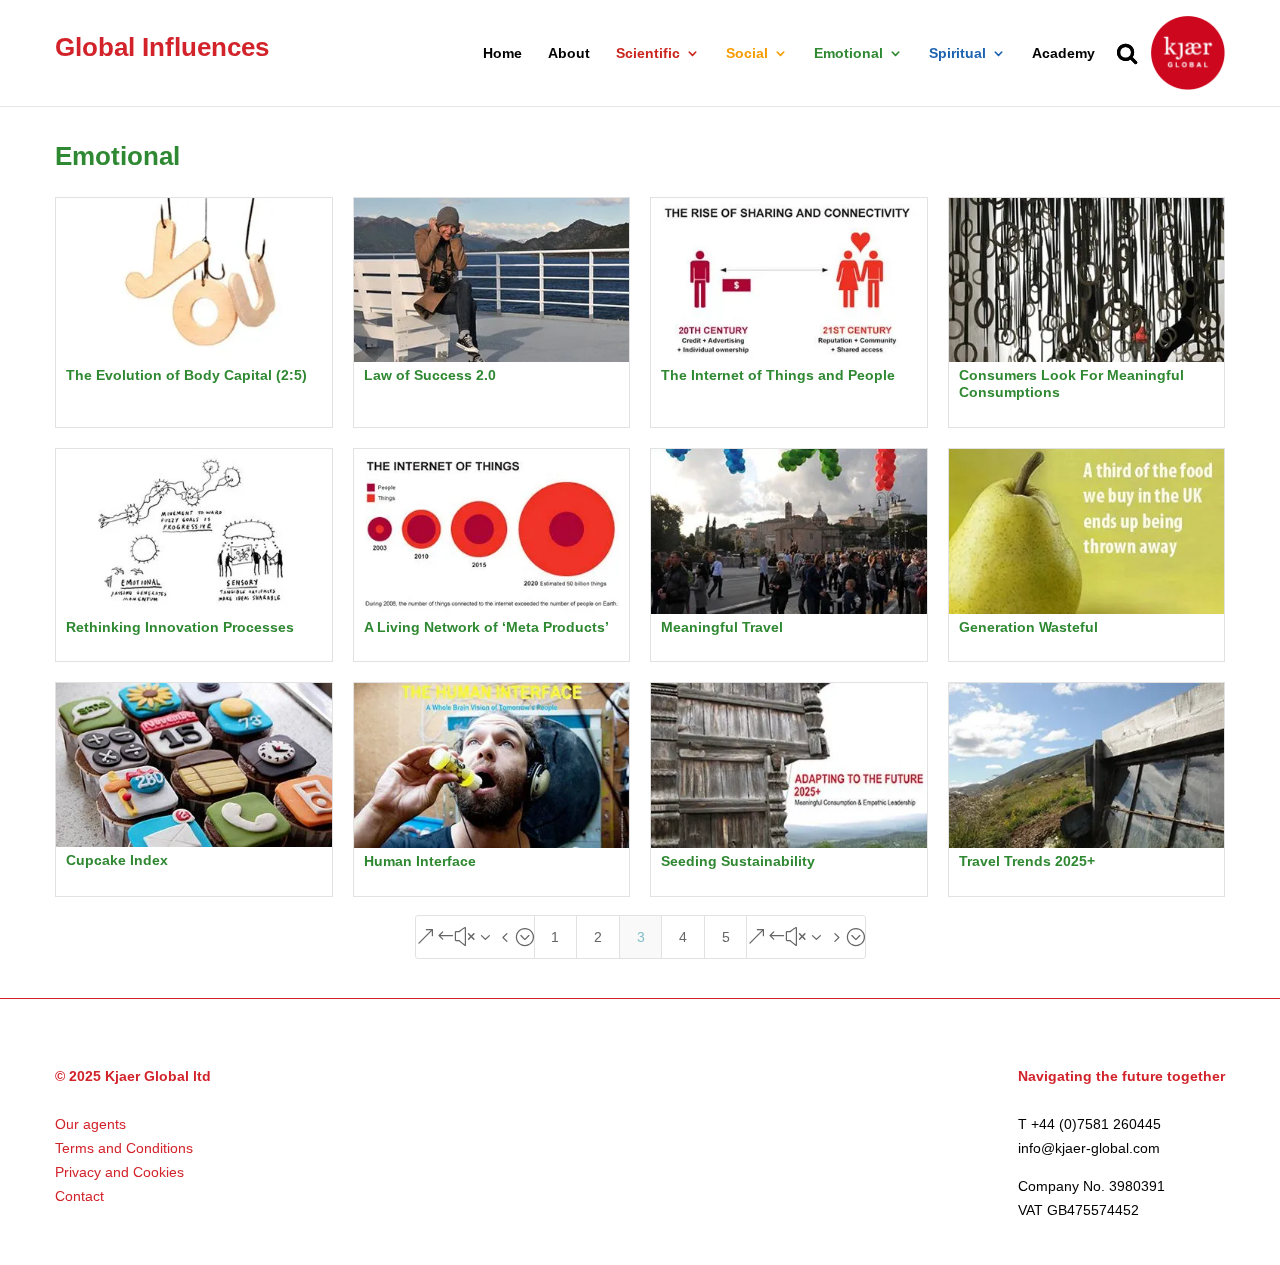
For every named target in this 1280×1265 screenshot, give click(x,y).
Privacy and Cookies (119, 1172)
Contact (79, 1196)
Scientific (648, 53)
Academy (1063, 53)
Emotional (848, 53)
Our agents (90, 1124)
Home (502, 53)
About (569, 53)
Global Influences (162, 47)
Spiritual (957, 53)
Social (747, 53)
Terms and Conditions (124, 1148)
